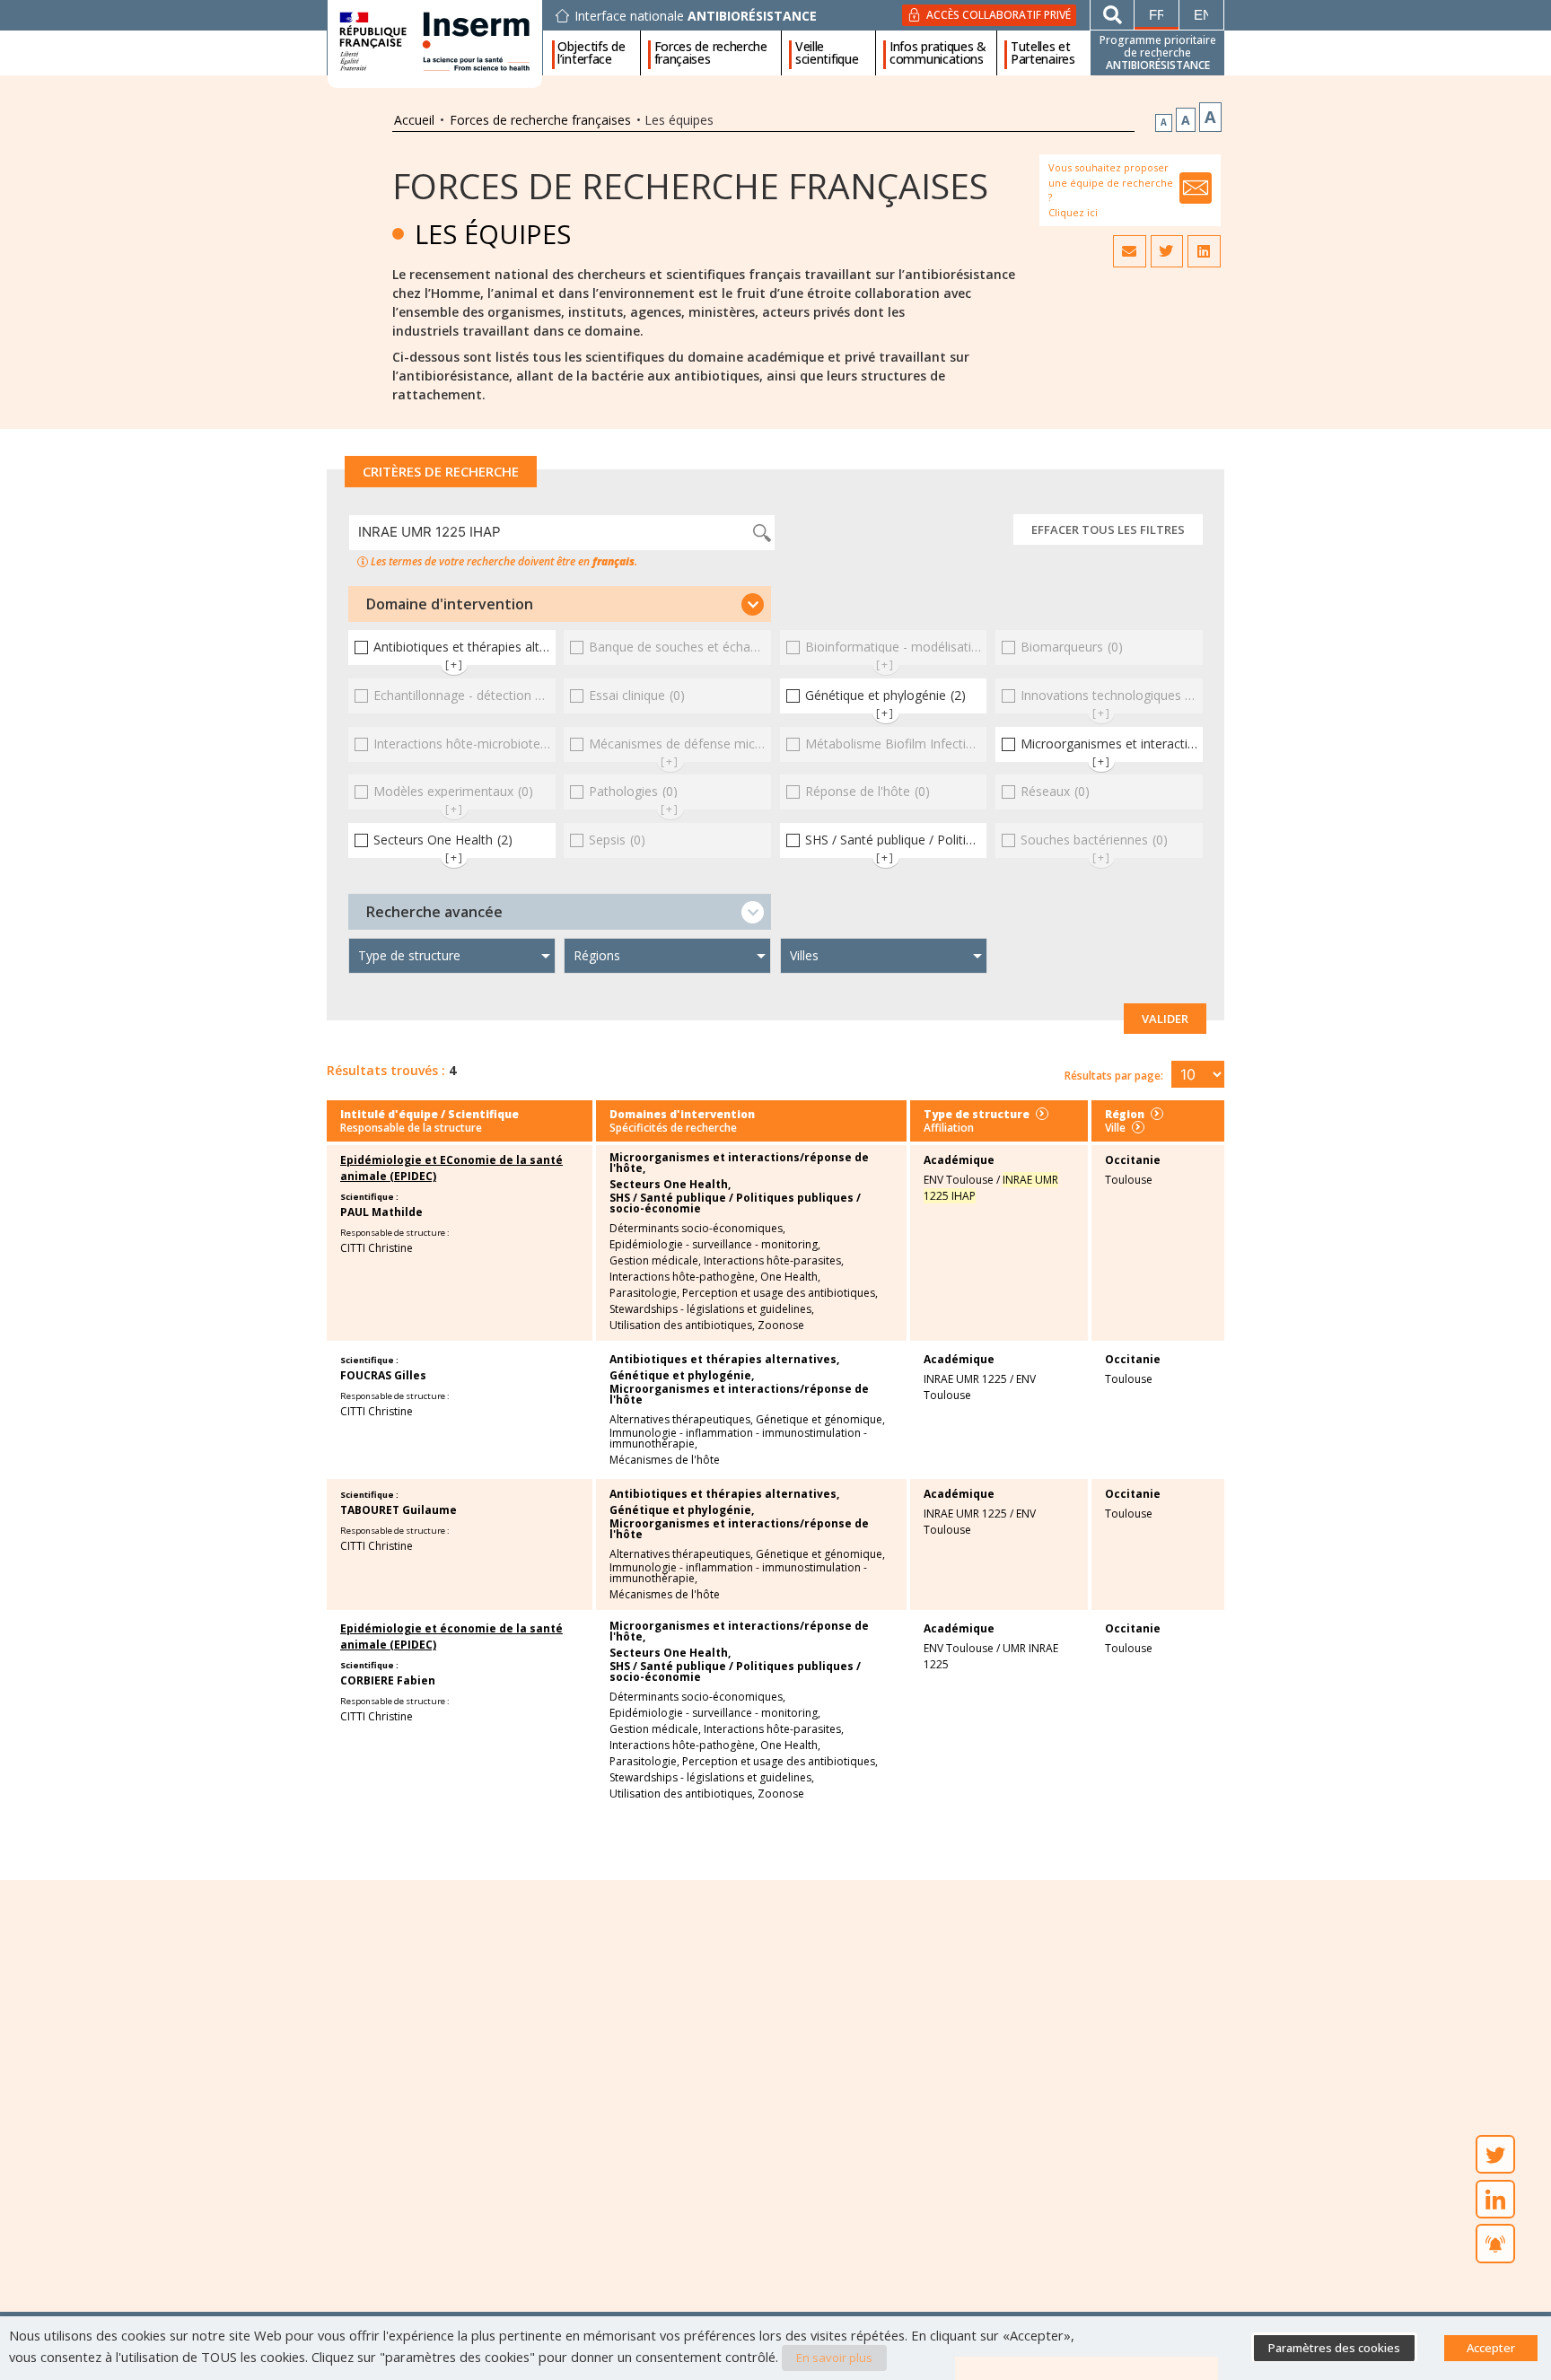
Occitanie (1133, 1160)
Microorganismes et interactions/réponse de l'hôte (739, 1395)
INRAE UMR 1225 (965, 1379)
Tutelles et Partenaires (1043, 53)
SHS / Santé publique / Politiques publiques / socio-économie (735, 1203)
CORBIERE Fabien (388, 1680)
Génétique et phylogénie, (682, 1376)
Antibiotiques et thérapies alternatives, (724, 1360)
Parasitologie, (644, 1293)
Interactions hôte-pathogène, (683, 1277)
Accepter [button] (1491, 2348)
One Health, (790, 1277)
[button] (560, 604)
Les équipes (493, 234)
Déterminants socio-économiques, (697, 1229)
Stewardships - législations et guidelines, (712, 1309)
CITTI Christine (377, 1248)
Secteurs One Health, (670, 1185)
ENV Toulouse (959, 1180)
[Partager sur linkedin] (1204, 251)
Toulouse (1129, 1180)
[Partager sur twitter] (1167, 251)
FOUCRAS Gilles (383, 1375)
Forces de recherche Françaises (690, 185)
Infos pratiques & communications (938, 53)
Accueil (414, 120)
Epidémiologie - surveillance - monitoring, (715, 1245)
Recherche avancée (434, 912)
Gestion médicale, (655, 1261)
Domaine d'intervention (450, 604)
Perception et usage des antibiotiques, (780, 1293)
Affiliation (949, 1128)
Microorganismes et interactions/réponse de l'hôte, (739, 1163)
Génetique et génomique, (820, 1420)
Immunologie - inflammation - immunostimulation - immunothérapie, (738, 1439)
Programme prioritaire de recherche (1158, 52)
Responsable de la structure (411, 1128)
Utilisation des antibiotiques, (682, 1326)
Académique (959, 1160)
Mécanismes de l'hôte (665, 1460)
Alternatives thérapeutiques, (681, 1420)
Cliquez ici (1073, 212)
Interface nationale (696, 16)
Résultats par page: (1114, 1076)
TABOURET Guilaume (399, 1510)
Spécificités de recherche (673, 1128)
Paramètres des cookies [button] (1334, 2348)
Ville (1115, 1128)
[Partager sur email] (1129, 251)
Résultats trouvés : (386, 1070)
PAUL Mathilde (381, 1212)
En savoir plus (834, 2358)
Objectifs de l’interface (591, 53)
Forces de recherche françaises (711, 53)
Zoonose (781, 1326)
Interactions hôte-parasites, (774, 1261)
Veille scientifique (827, 53)
